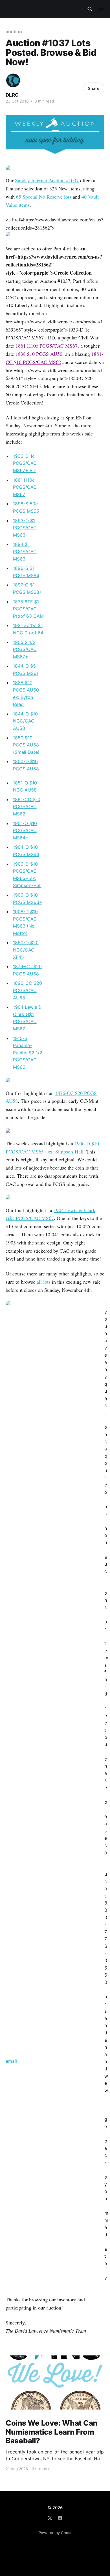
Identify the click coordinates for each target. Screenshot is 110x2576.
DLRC (12, 95)
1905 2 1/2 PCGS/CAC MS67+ (25, 649)
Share (94, 88)
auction (14, 32)
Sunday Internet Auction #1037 (47, 180)
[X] (50, 2518)
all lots (44, 1282)
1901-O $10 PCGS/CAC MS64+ (25, 831)
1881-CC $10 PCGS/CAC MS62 (27, 807)
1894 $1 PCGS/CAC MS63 (25, 551)
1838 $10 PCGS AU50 (39, 354)
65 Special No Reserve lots (44, 197)
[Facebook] (60, 2518)
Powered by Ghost (55, 2533)
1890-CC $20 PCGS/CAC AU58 (27, 990)
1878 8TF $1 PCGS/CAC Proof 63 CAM (28, 609)
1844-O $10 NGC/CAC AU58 (25, 721)
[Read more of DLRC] (13, 80)
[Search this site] (90, 9)
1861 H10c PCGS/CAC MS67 (47, 346)
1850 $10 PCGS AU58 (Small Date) (26, 745)
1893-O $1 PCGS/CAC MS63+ (25, 528)
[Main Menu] (101, 9)
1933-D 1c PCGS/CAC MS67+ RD (25, 463)
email (11, 2061)
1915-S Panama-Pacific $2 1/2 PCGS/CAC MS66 (28, 1053)
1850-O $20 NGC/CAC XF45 (26, 950)
